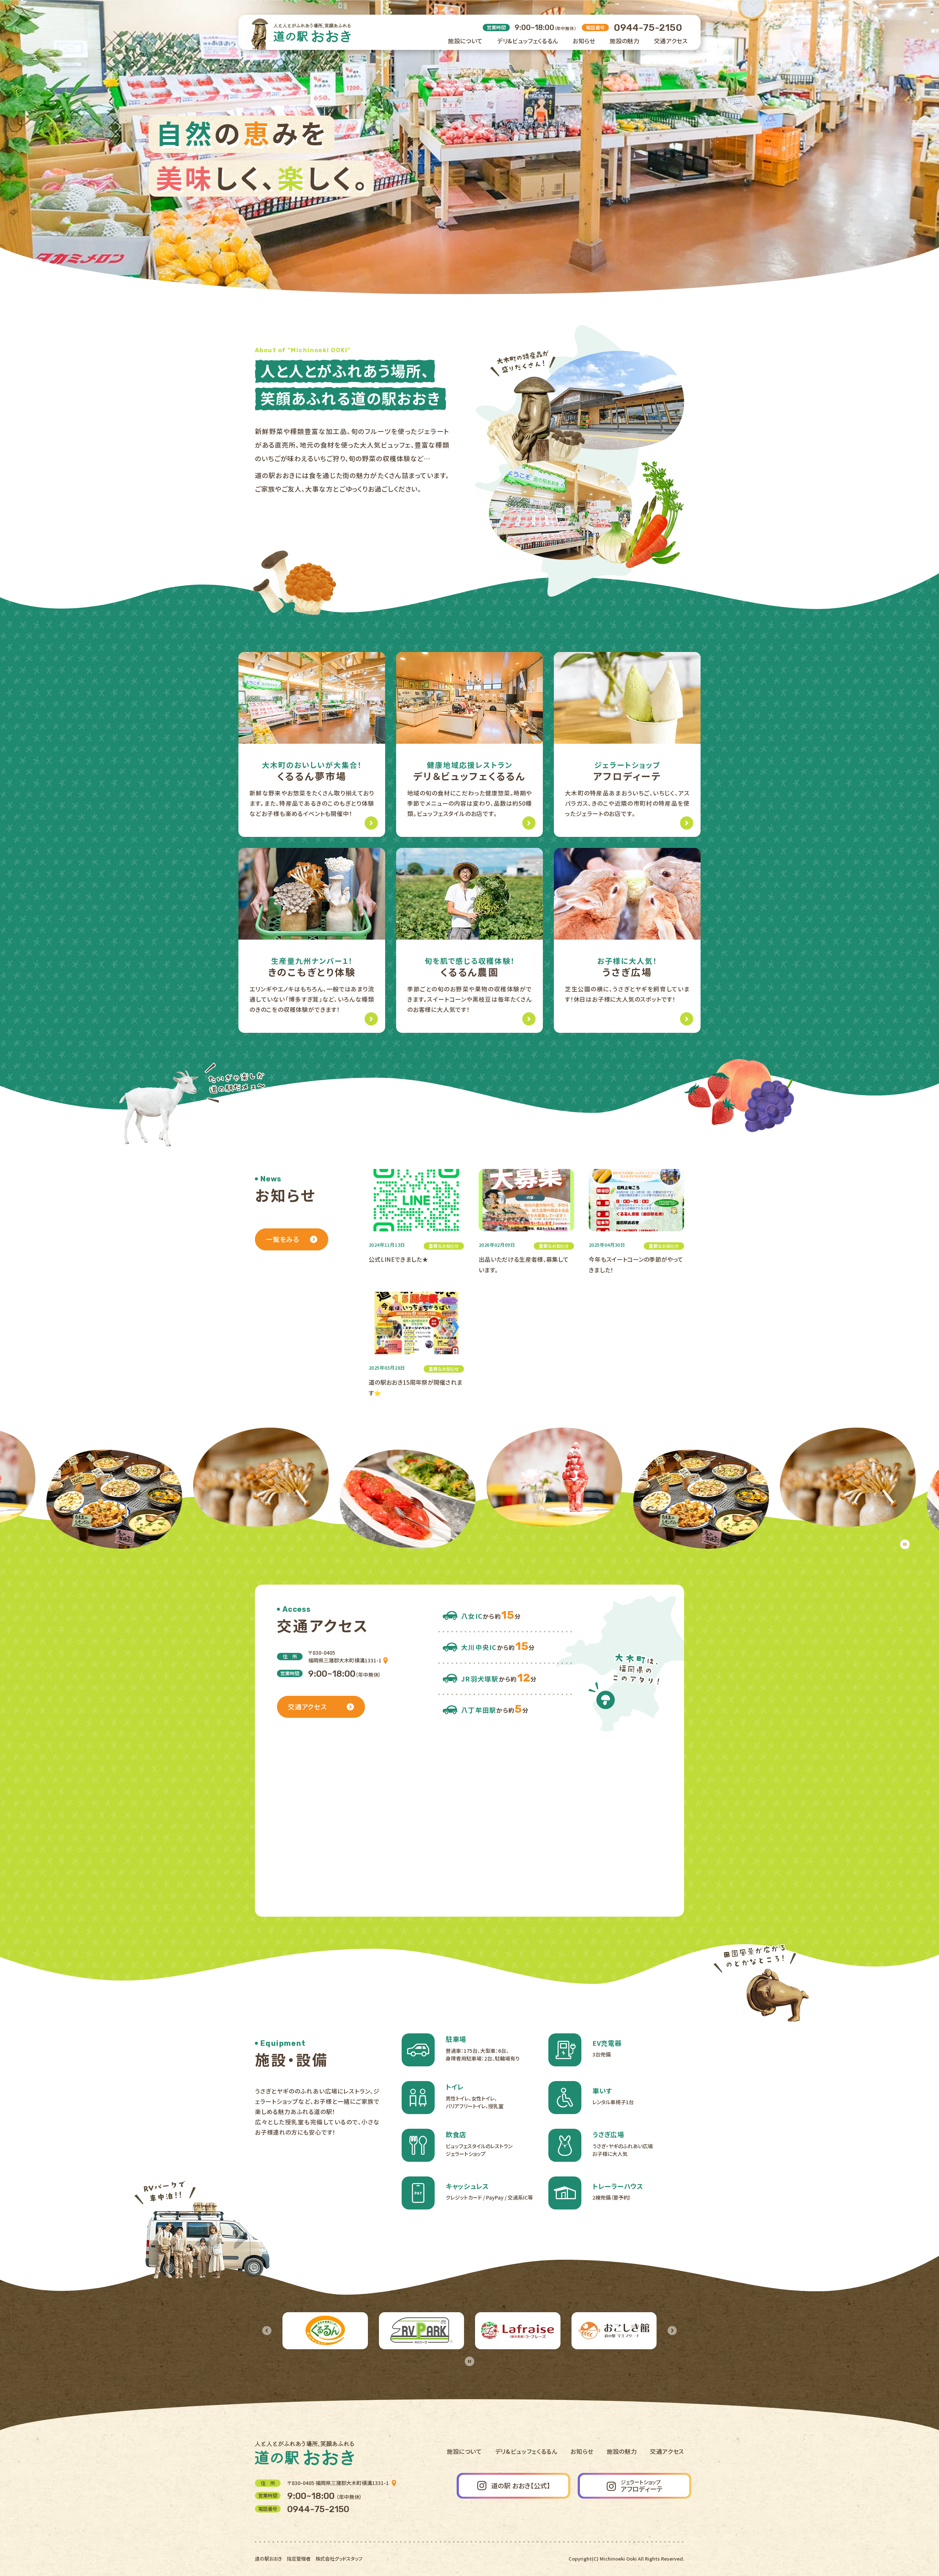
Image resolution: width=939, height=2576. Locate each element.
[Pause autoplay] (905, 1544)
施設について (464, 2451)
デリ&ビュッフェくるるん (526, 2451)
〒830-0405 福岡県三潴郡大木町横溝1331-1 (339, 2483)
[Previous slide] (267, 2331)
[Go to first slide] (672, 2331)
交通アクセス (667, 2451)
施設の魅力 (622, 2451)
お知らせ (582, 2451)
